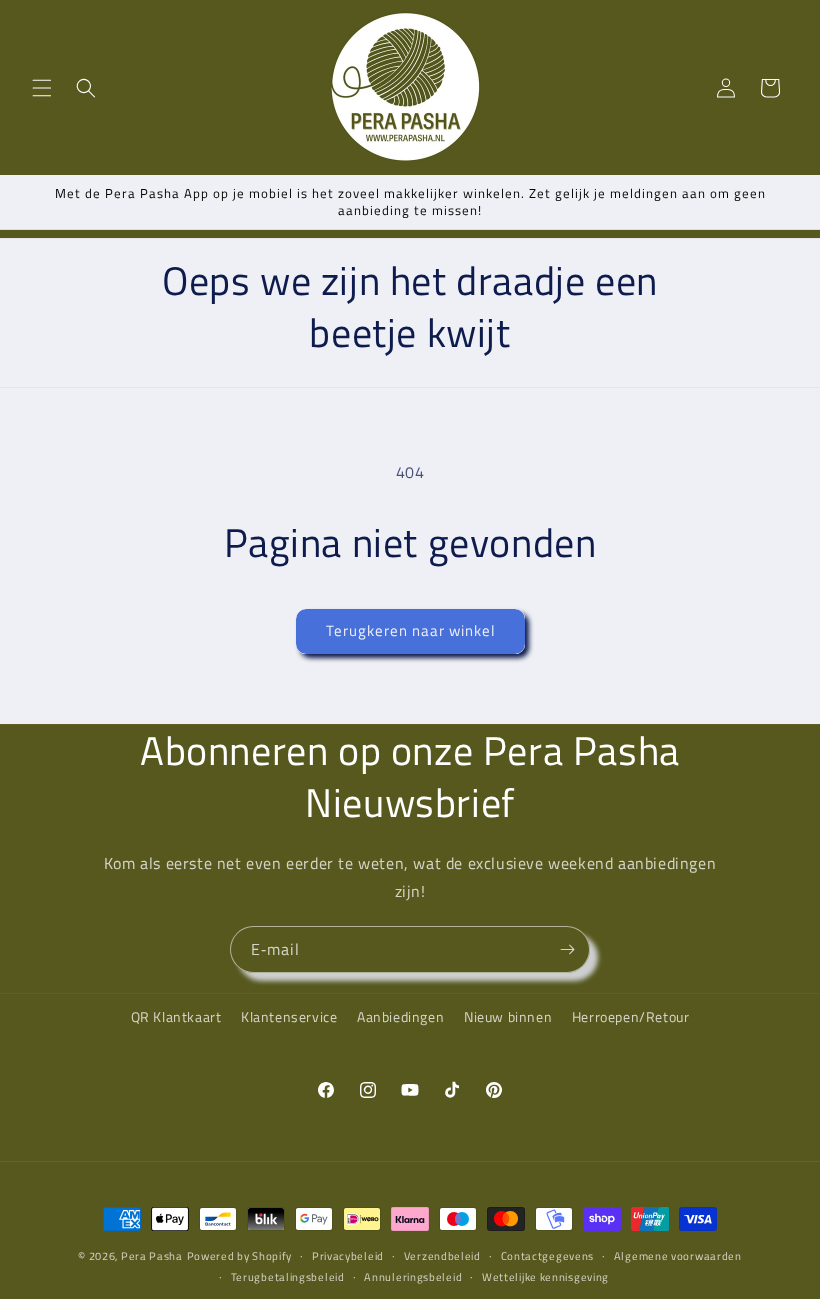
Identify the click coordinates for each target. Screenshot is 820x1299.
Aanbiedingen (400, 1016)
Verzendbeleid (442, 1256)
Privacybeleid (348, 1256)
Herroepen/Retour (631, 1016)
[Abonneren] (567, 949)
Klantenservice (289, 1016)
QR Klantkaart (176, 1016)
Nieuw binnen (508, 1016)
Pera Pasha (152, 1256)
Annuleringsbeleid (413, 1277)
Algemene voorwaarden (678, 1256)
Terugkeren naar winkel (410, 630)
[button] (42, 88)
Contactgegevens (548, 1256)
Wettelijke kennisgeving (545, 1277)
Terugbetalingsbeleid (288, 1277)
